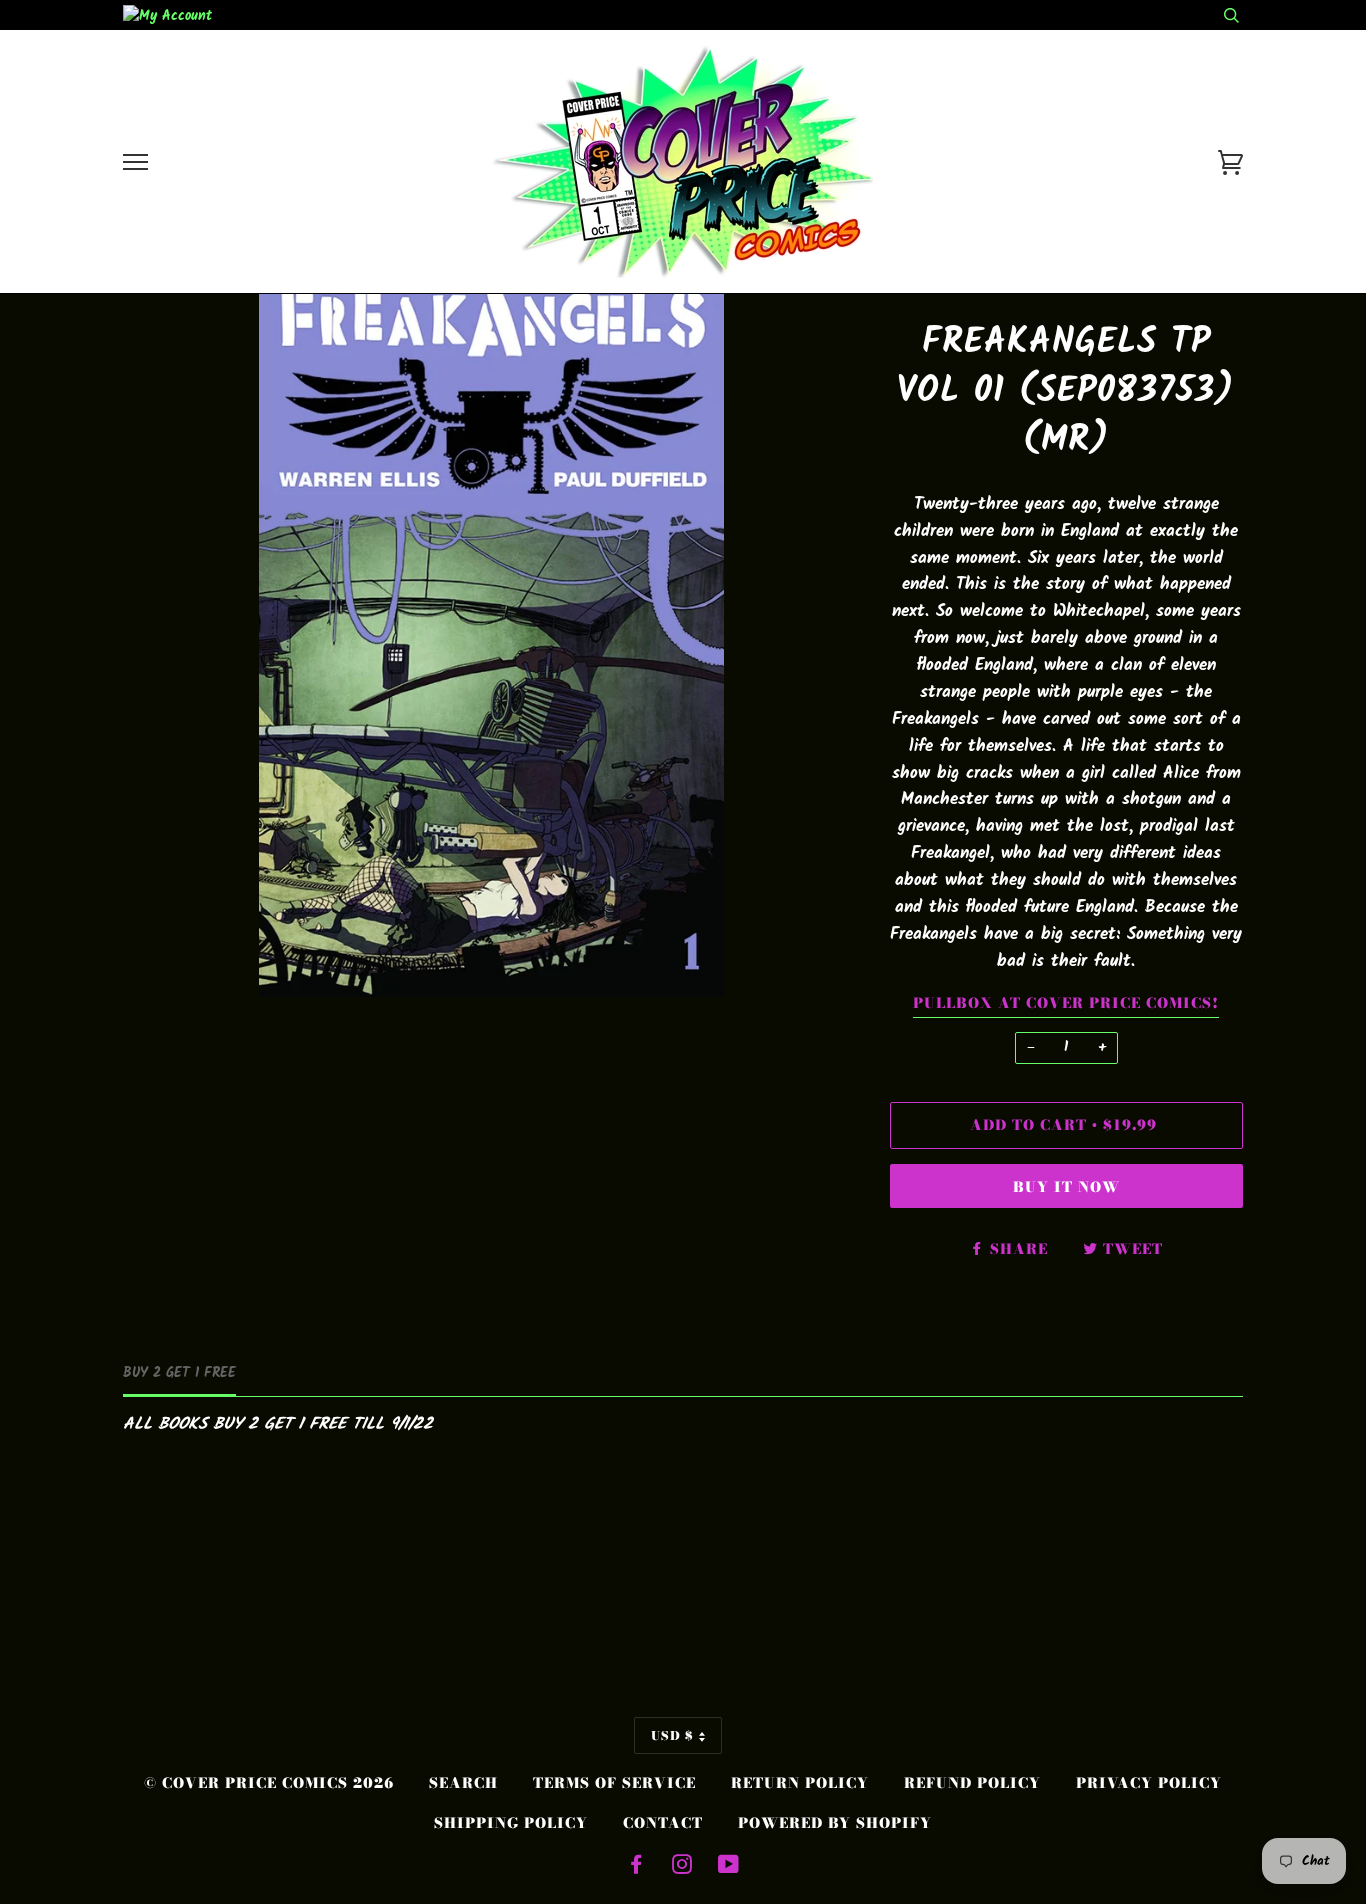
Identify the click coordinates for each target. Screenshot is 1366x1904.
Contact (663, 1823)
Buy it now (1066, 1187)
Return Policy (800, 1783)
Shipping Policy (511, 1823)
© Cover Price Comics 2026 (269, 1783)
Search (463, 1783)
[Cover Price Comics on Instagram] (682, 1867)
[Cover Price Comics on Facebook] (636, 1867)
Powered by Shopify (835, 1823)
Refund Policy (972, 1783)
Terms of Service (614, 1783)
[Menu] (135, 162)
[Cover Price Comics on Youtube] (729, 1867)
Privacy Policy (1149, 1783)
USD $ (672, 1735)
